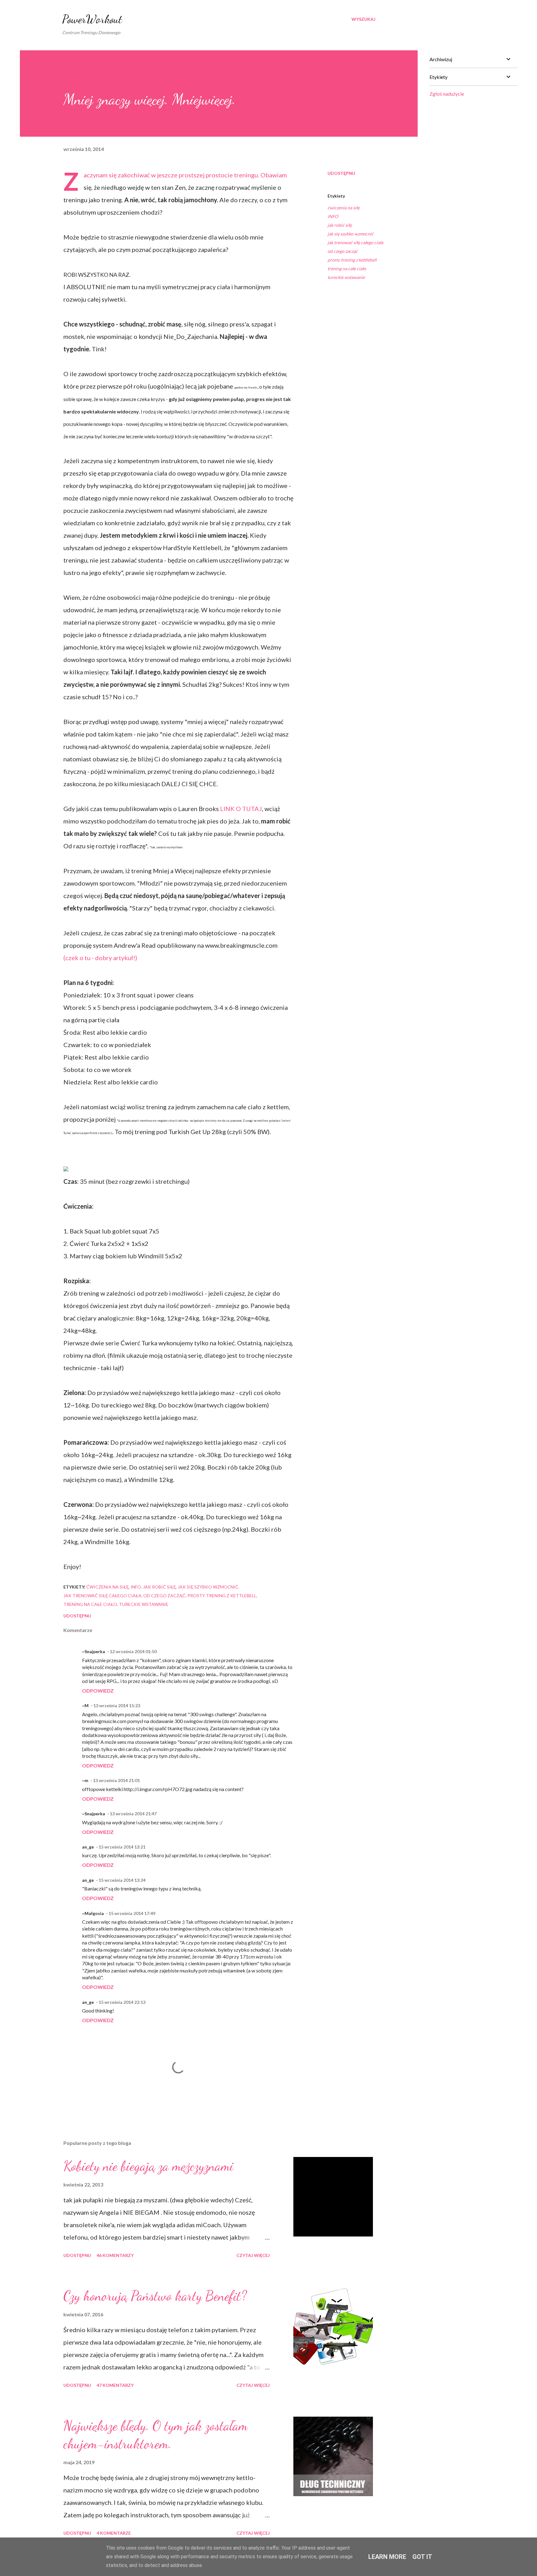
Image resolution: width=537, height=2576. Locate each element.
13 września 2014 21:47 (133, 1814)
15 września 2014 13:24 (122, 1880)
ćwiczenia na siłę (344, 208)
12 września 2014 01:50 (133, 1651)
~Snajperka (94, 1651)
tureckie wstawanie (346, 277)
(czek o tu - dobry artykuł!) (100, 958)
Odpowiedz (98, 1691)
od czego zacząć (343, 251)
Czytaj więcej (253, 2255)
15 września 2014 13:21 (122, 1847)
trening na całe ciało (347, 269)
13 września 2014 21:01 (116, 1780)
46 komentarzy (115, 2255)
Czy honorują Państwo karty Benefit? (155, 2296)
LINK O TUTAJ (241, 809)
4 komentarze (114, 2533)
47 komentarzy (115, 2385)
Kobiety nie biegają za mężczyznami (148, 2166)
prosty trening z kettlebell (352, 260)
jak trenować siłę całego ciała (355, 242)
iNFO (333, 216)
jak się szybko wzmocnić (351, 234)
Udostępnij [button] (341, 173)
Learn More (387, 2557)
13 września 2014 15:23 (117, 1705)
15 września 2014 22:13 (122, 2002)
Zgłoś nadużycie (447, 94)
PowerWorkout (92, 19)
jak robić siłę (340, 225)
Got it (422, 2557)
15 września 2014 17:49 (132, 1913)
